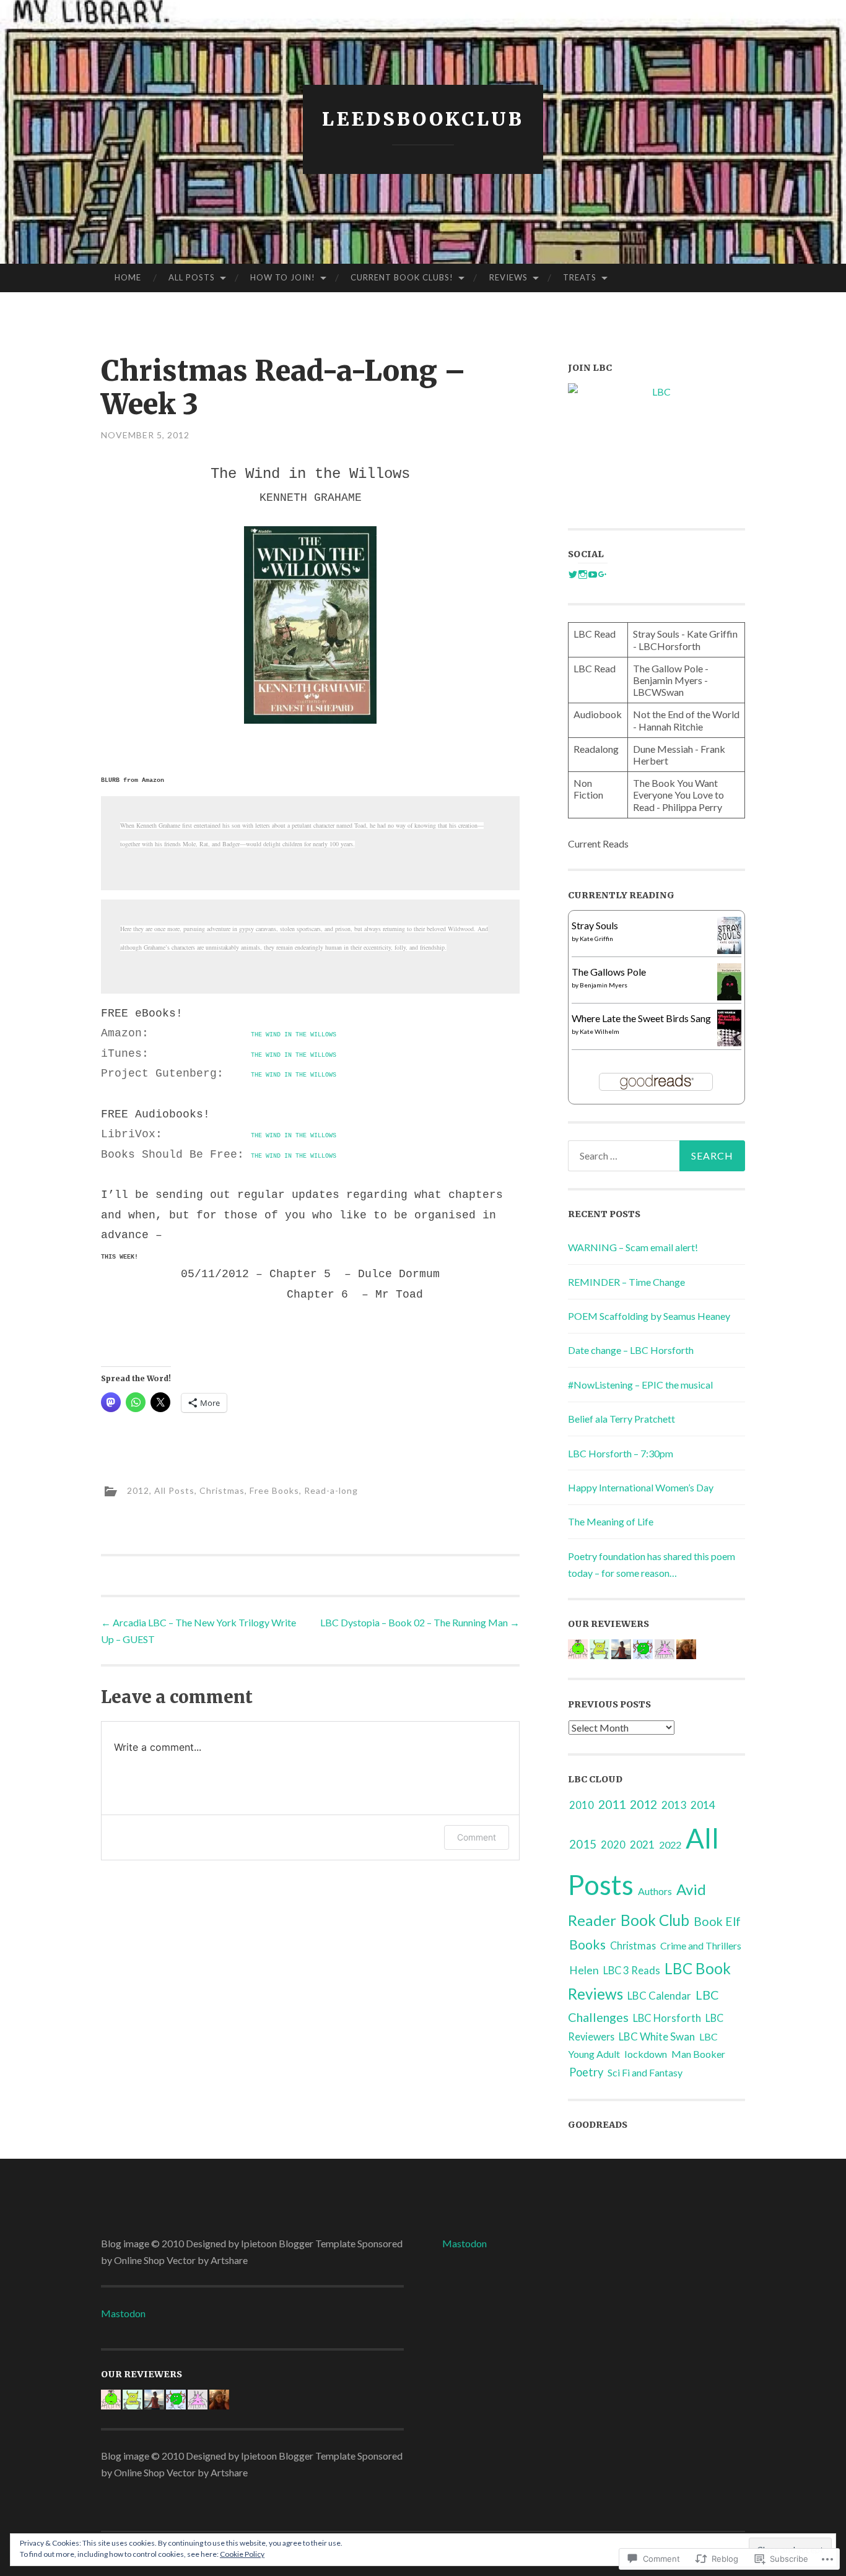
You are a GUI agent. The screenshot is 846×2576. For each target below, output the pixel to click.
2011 (612, 1804)
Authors (655, 1891)
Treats (580, 277)
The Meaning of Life (611, 1521)
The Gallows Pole (609, 972)
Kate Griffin (596, 939)
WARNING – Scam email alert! (633, 1247)
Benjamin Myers (604, 985)
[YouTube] (593, 575)
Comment (477, 1837)
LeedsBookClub (423, 119)
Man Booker (698, 2054)
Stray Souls (595, 925)
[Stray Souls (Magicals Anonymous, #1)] (729, 950)
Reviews (508, 277)
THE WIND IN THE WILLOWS (294, 1035)
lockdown (646, 2054)
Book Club (655, 1920)
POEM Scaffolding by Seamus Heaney (649, 1316)
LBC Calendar (659, 1996)
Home (128, 277)
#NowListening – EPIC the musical (640, 1385)
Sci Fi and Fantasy (645, 2072)
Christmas (222, 1490)
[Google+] (603, 575)
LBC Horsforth (667, 2018)
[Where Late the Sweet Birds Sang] (729, 1042)
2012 (138, 1490)
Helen (584, 1970)
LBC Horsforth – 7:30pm (621, 1453)
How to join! (283, 277)
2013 (674, 1805)
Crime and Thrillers (701, 1945)
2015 (583, 1844)
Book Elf (717, 1921)
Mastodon (123, 2313)
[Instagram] (583, 575)
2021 (642, 1845)
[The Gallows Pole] (729, 996)
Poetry (586, 2072)
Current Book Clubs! (402, 277)
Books (587, 1945)
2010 (582, 1805)
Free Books (274, 1490)
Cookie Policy (242, 2554)
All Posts (192, 277)
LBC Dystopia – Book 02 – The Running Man (420, 1622)
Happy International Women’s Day (641, 1487)
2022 (670, 1845)
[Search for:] (656, 1156)
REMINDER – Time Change (626, 1282)
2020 (613, 1845)
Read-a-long (331, 1490)
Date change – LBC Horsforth (631, 1350)
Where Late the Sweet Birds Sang (641, 1018)
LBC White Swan (657, 2036)
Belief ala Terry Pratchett (621, 1419)
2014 (703, 1805)
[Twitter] (573, 575)
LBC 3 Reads (632, 1971)
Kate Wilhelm (600, 1031)
